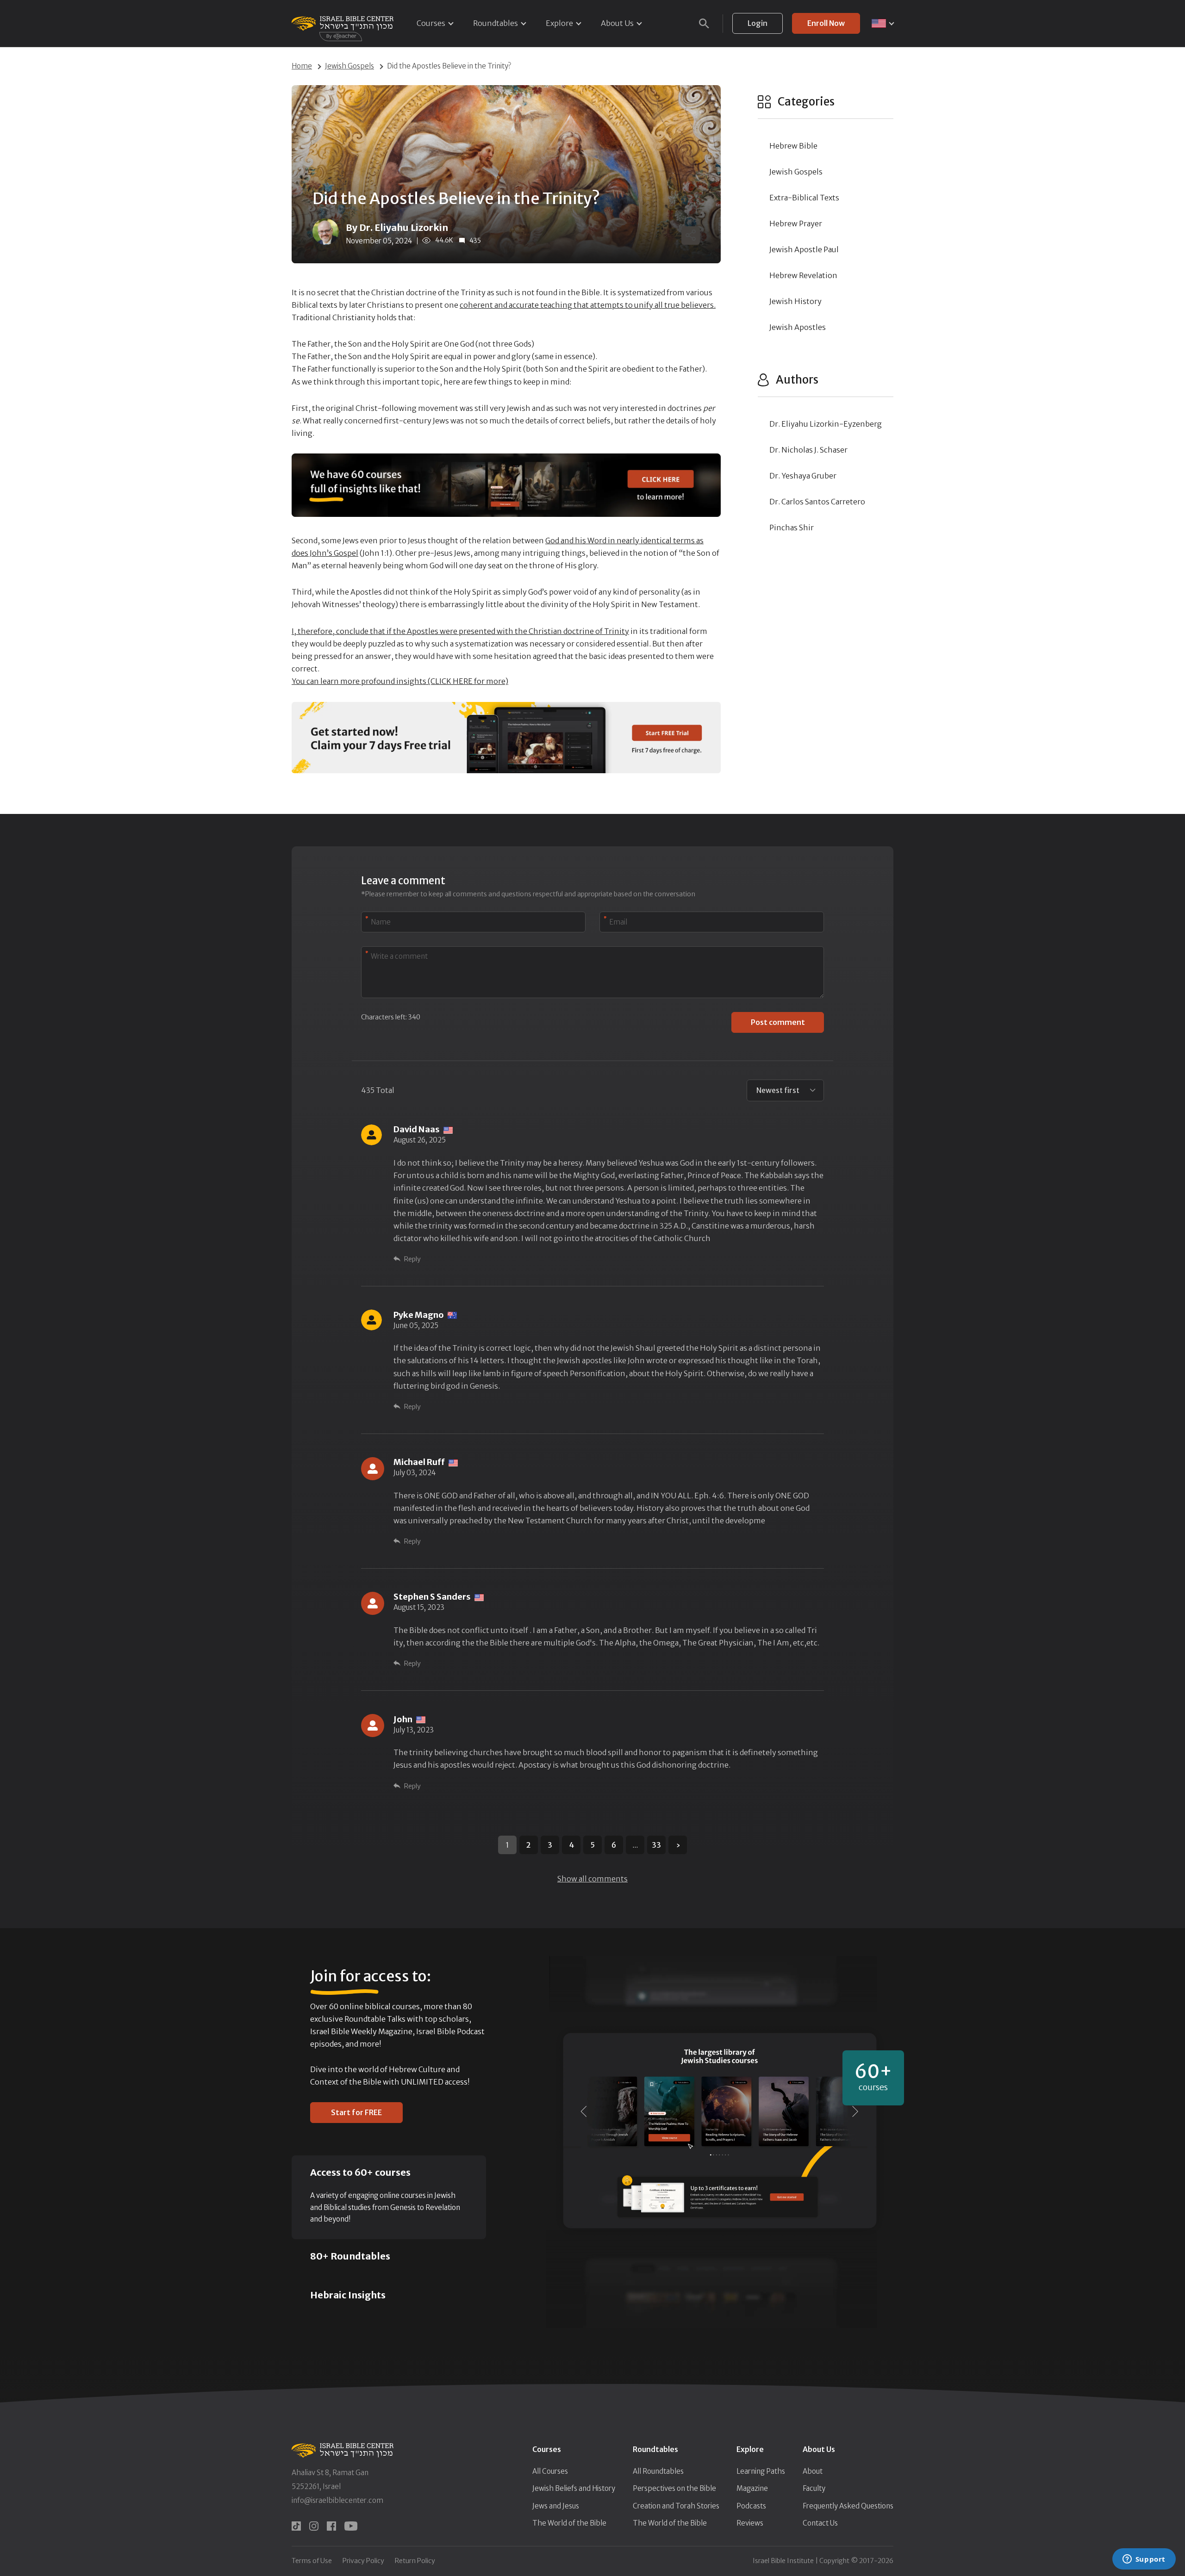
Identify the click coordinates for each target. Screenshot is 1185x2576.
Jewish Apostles (798, 327)
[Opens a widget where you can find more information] (1144, 2560)
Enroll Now (826, 23)
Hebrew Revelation (803, 275)
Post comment (778, 1022)
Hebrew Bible (793, 146)
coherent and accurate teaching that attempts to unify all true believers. (588, 305)
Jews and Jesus (556, 2506)
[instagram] (314, 2526)
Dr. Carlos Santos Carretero (817, 502)
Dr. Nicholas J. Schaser (808, 450)
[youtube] (351, 2526)
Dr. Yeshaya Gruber (803, 476)
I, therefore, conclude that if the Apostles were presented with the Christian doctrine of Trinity (460, 631)
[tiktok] (296, 2526)
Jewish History (795, 301)
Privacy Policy (363, 2561)
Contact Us (820, 2523)
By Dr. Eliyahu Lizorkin (397, 227)
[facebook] (331, 2526)
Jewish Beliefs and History (574, 2488)
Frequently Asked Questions (848, 2506)
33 (656, 1845)
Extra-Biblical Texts (804, 198)
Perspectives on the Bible (674, 2488)
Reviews (750, 2523)
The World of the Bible (569, 2523)
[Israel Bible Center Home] (343, 23)
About (813, 2471)
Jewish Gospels (349, 66)
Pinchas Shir (792, 528)
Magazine (752, 2488)
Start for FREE (356, 2112)
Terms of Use (312, 2561)
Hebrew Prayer (796, 223)
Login (758, 23)
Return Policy (415, 2561)
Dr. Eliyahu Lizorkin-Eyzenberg (826, 424)
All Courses (550, 2471)
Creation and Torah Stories (676, 2506)
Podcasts (751, 2506)
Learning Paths (761, 2471)
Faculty (814, 2488)
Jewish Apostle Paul (804, 249)
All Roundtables (658, 2471)
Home (302, 66)
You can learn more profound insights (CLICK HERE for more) (400, 681)
